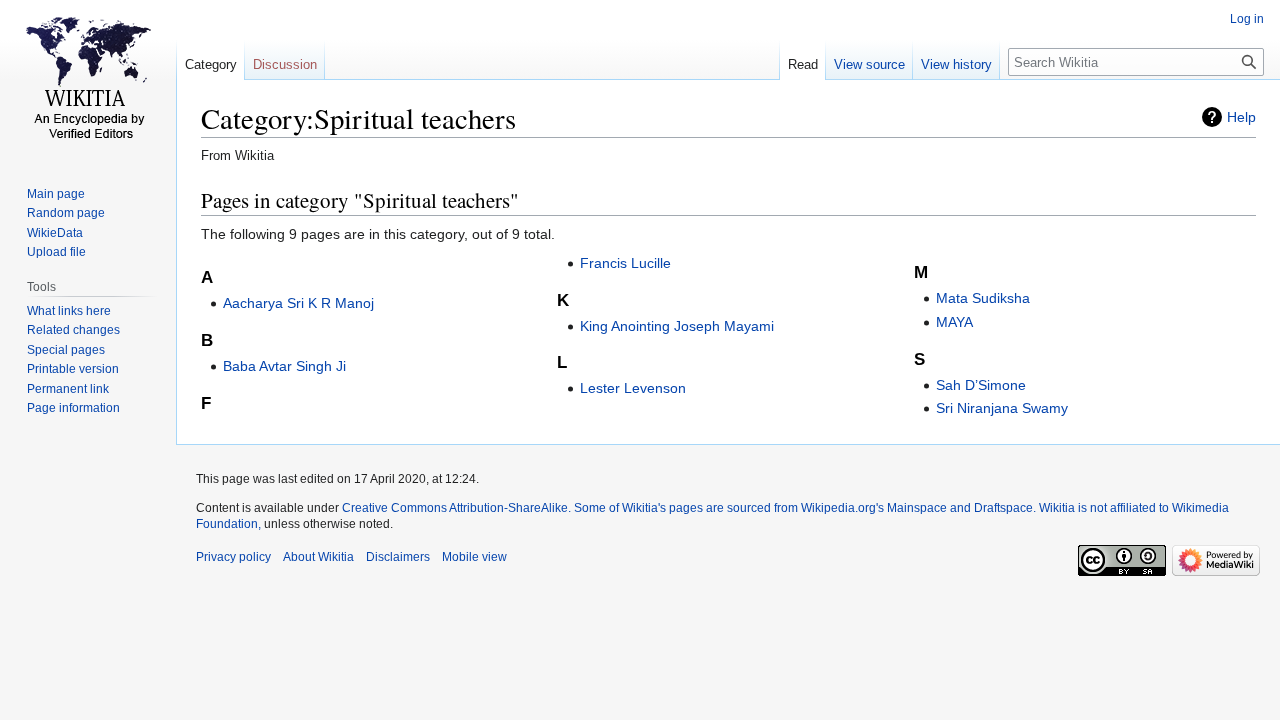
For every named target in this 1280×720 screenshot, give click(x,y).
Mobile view (474, 557)
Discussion (285, 64)
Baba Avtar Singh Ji (284, 366)
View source (869, 64)
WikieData (55, 233)
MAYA (954, 322)
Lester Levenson (633, 388)
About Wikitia (318, 557)
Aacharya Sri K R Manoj (298, 303)
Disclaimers (398, 557)
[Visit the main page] (88, 80)
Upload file (56, 252)
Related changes (73, 330)
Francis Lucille (625, 263)
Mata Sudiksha (983, 298)
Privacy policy (233, 557)
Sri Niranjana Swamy (1002, 408)
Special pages (66, 350)
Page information (73, 408)
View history (956, 64)
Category (211, 64)
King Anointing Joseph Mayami (677, 326)
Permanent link (68, 389)
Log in (1247, 19)
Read (803, 64)
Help (1241, 117)
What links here (69, 311)
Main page (56, 194)
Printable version (73, 369)
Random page (66, 213)
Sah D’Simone (981, 385)
